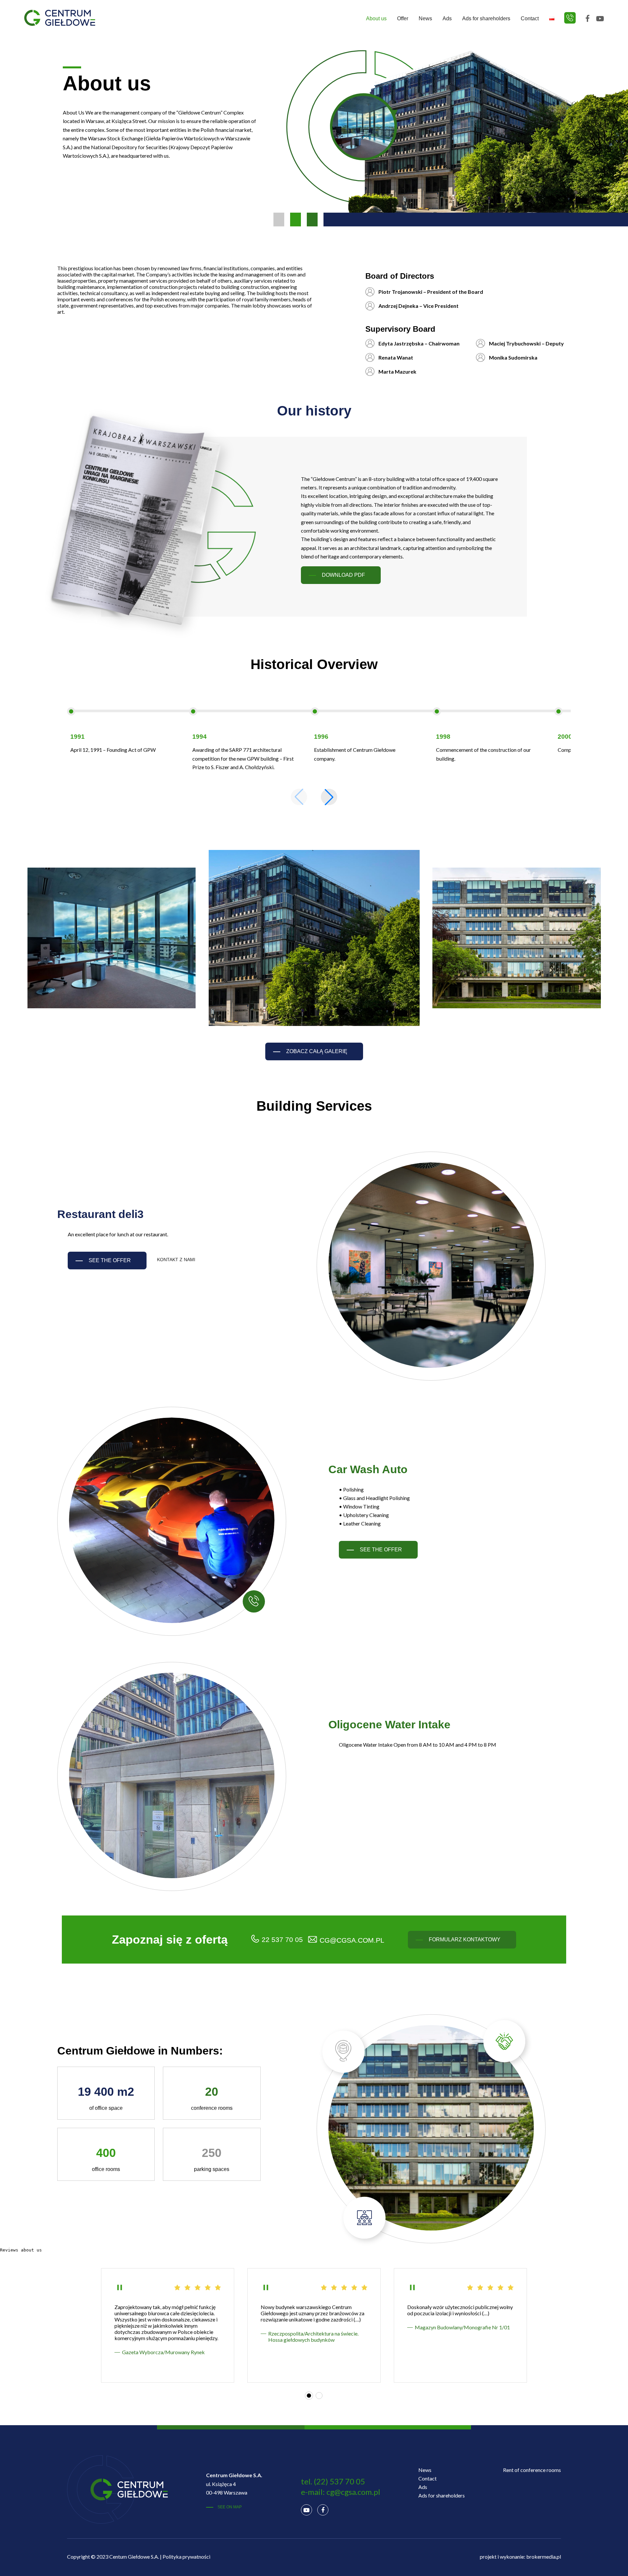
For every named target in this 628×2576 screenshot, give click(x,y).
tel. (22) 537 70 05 (333, 2481)
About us (376, 18)
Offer (403, 18)
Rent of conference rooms (532, 2470)
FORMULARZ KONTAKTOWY (465, 1940)
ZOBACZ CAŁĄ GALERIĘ (317, 1051)
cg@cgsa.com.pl (352, 1940)
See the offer (110, 1260)
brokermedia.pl (544, 2557)
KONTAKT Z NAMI (176, 1260)
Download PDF (343, 575)
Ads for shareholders (486, 18)
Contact (530, 18)
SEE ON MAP (230, 2507)
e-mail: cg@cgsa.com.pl (340, 2492)
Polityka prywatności (186, 2557)
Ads (447, 18)
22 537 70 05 (282, 1940)
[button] (329, 797)
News (425, 18)
